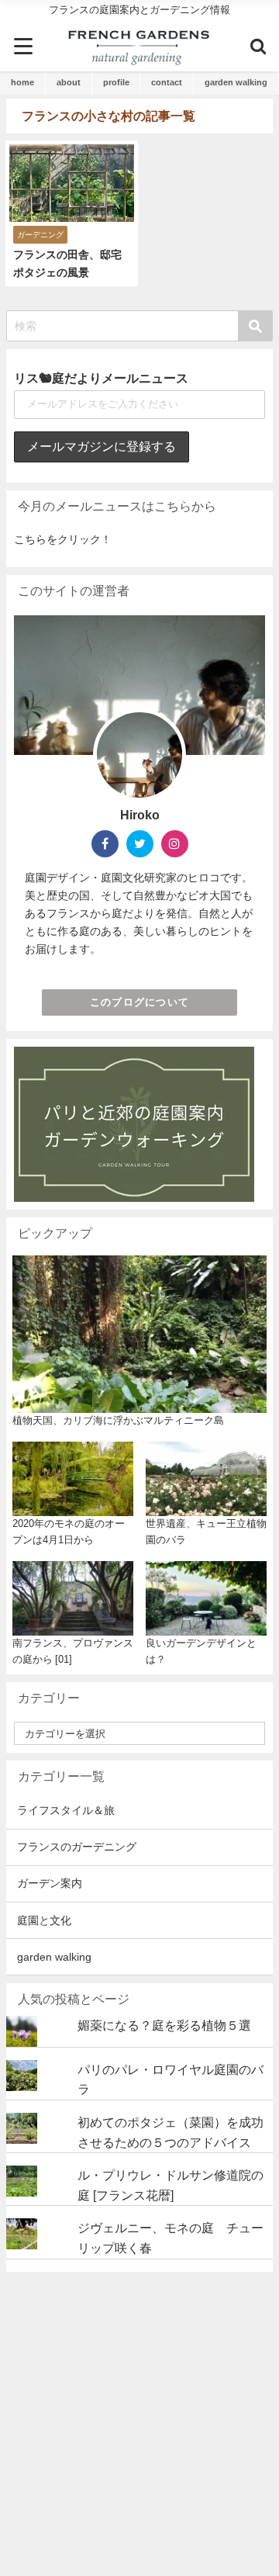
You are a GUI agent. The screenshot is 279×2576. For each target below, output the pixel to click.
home (22, 82)
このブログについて (140, 1002)
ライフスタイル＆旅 (66, 1810)
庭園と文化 (44, 1920)
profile (116, 82)
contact (167, 82)
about (69, 82)
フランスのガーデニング (77, 1847)
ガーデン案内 (50, 1883)
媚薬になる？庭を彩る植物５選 (164, 2025)
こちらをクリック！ (63, 539)
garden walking (236, 82)
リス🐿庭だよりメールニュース (101, 378)
